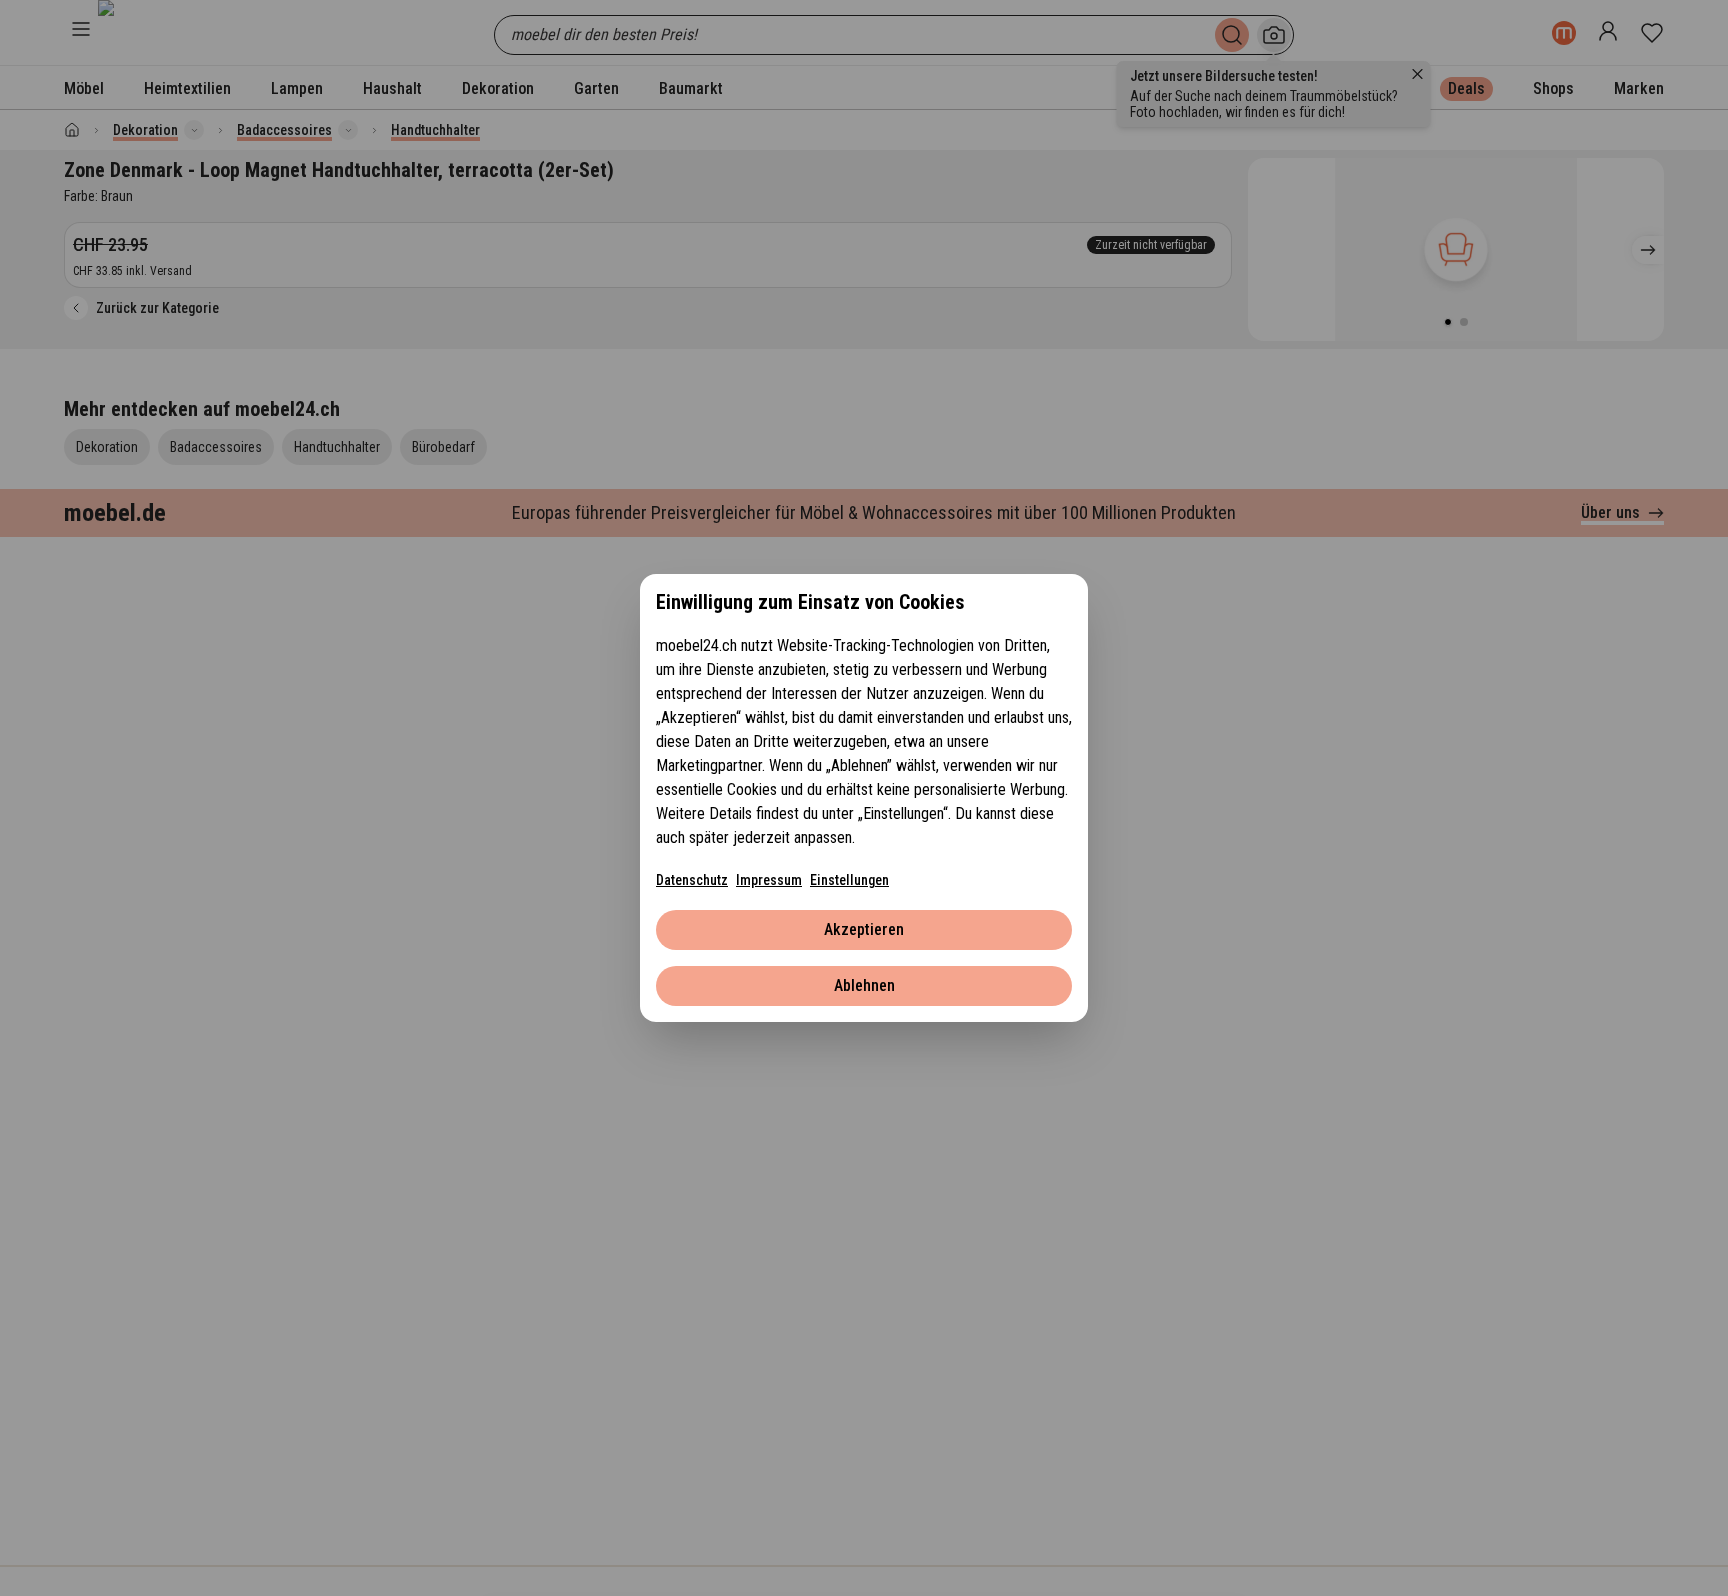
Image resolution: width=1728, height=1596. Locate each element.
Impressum (769, 880)
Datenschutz (692, 880)
